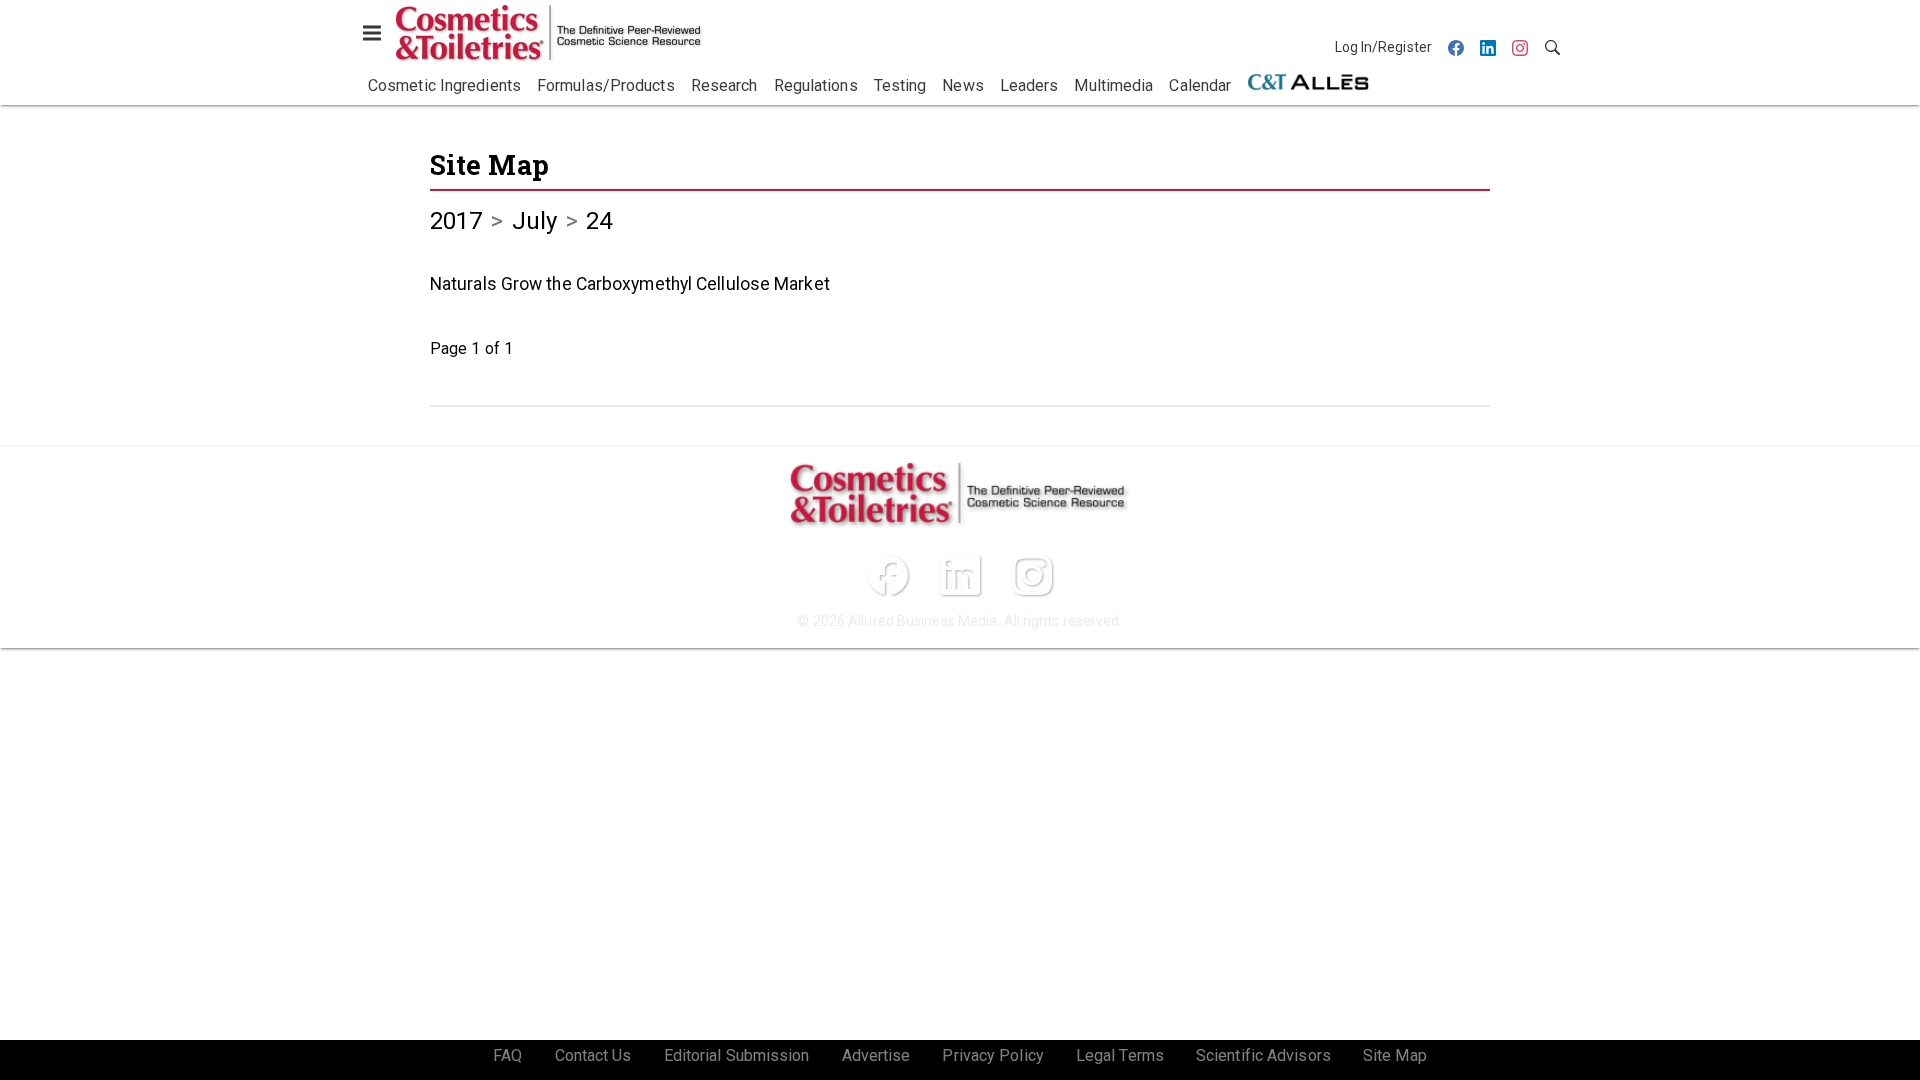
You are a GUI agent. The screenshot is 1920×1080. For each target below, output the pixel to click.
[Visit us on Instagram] (1032, 575)
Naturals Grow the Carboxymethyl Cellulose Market (630, 284)
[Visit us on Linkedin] (960, 575)
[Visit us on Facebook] (888, 575)
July (534, 221)
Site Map (489, 164)
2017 (456, 221)
